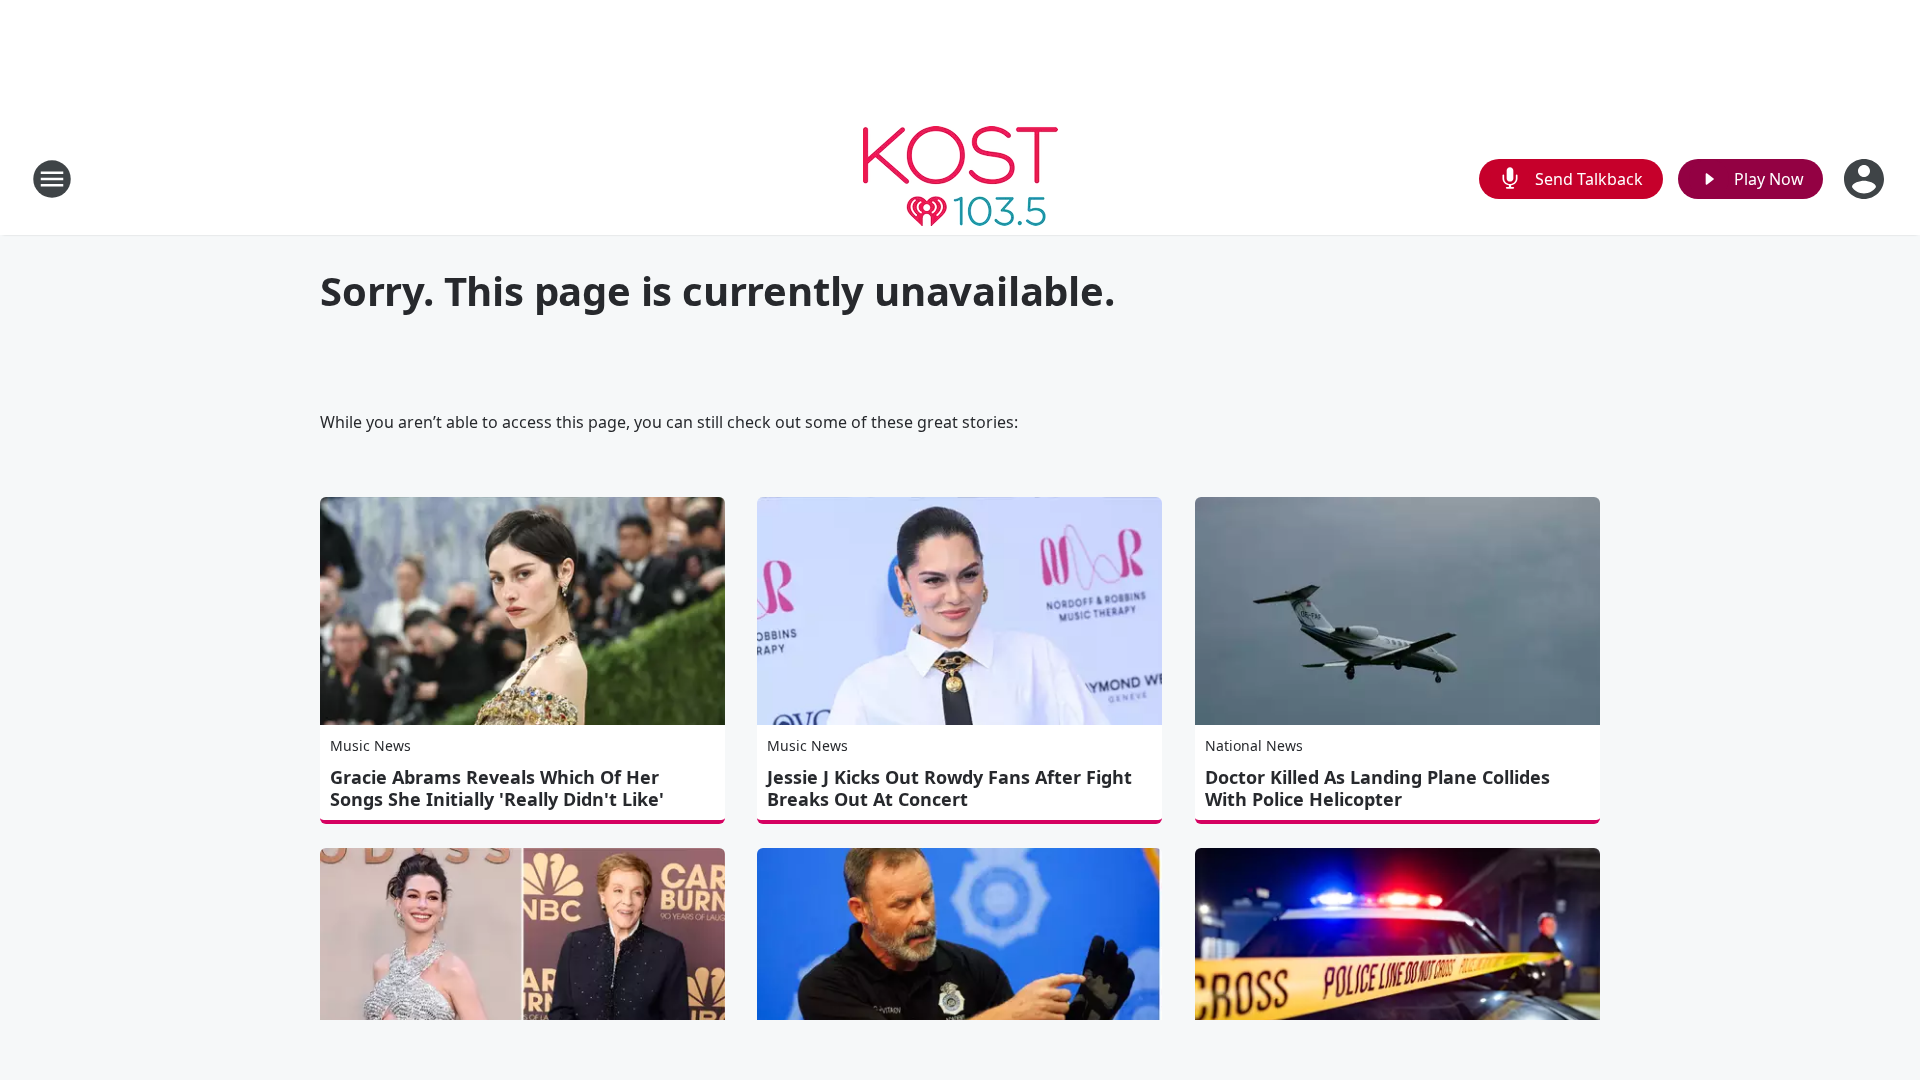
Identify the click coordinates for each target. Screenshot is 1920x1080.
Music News (370, 745)
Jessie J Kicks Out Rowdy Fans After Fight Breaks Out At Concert (949, 788)
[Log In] (1866, 179)
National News (1254, 745)
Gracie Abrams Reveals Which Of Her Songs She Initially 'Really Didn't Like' (497, 788)
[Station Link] (960, 178)
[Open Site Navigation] (52, 179)
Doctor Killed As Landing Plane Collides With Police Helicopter (1377, 788)
